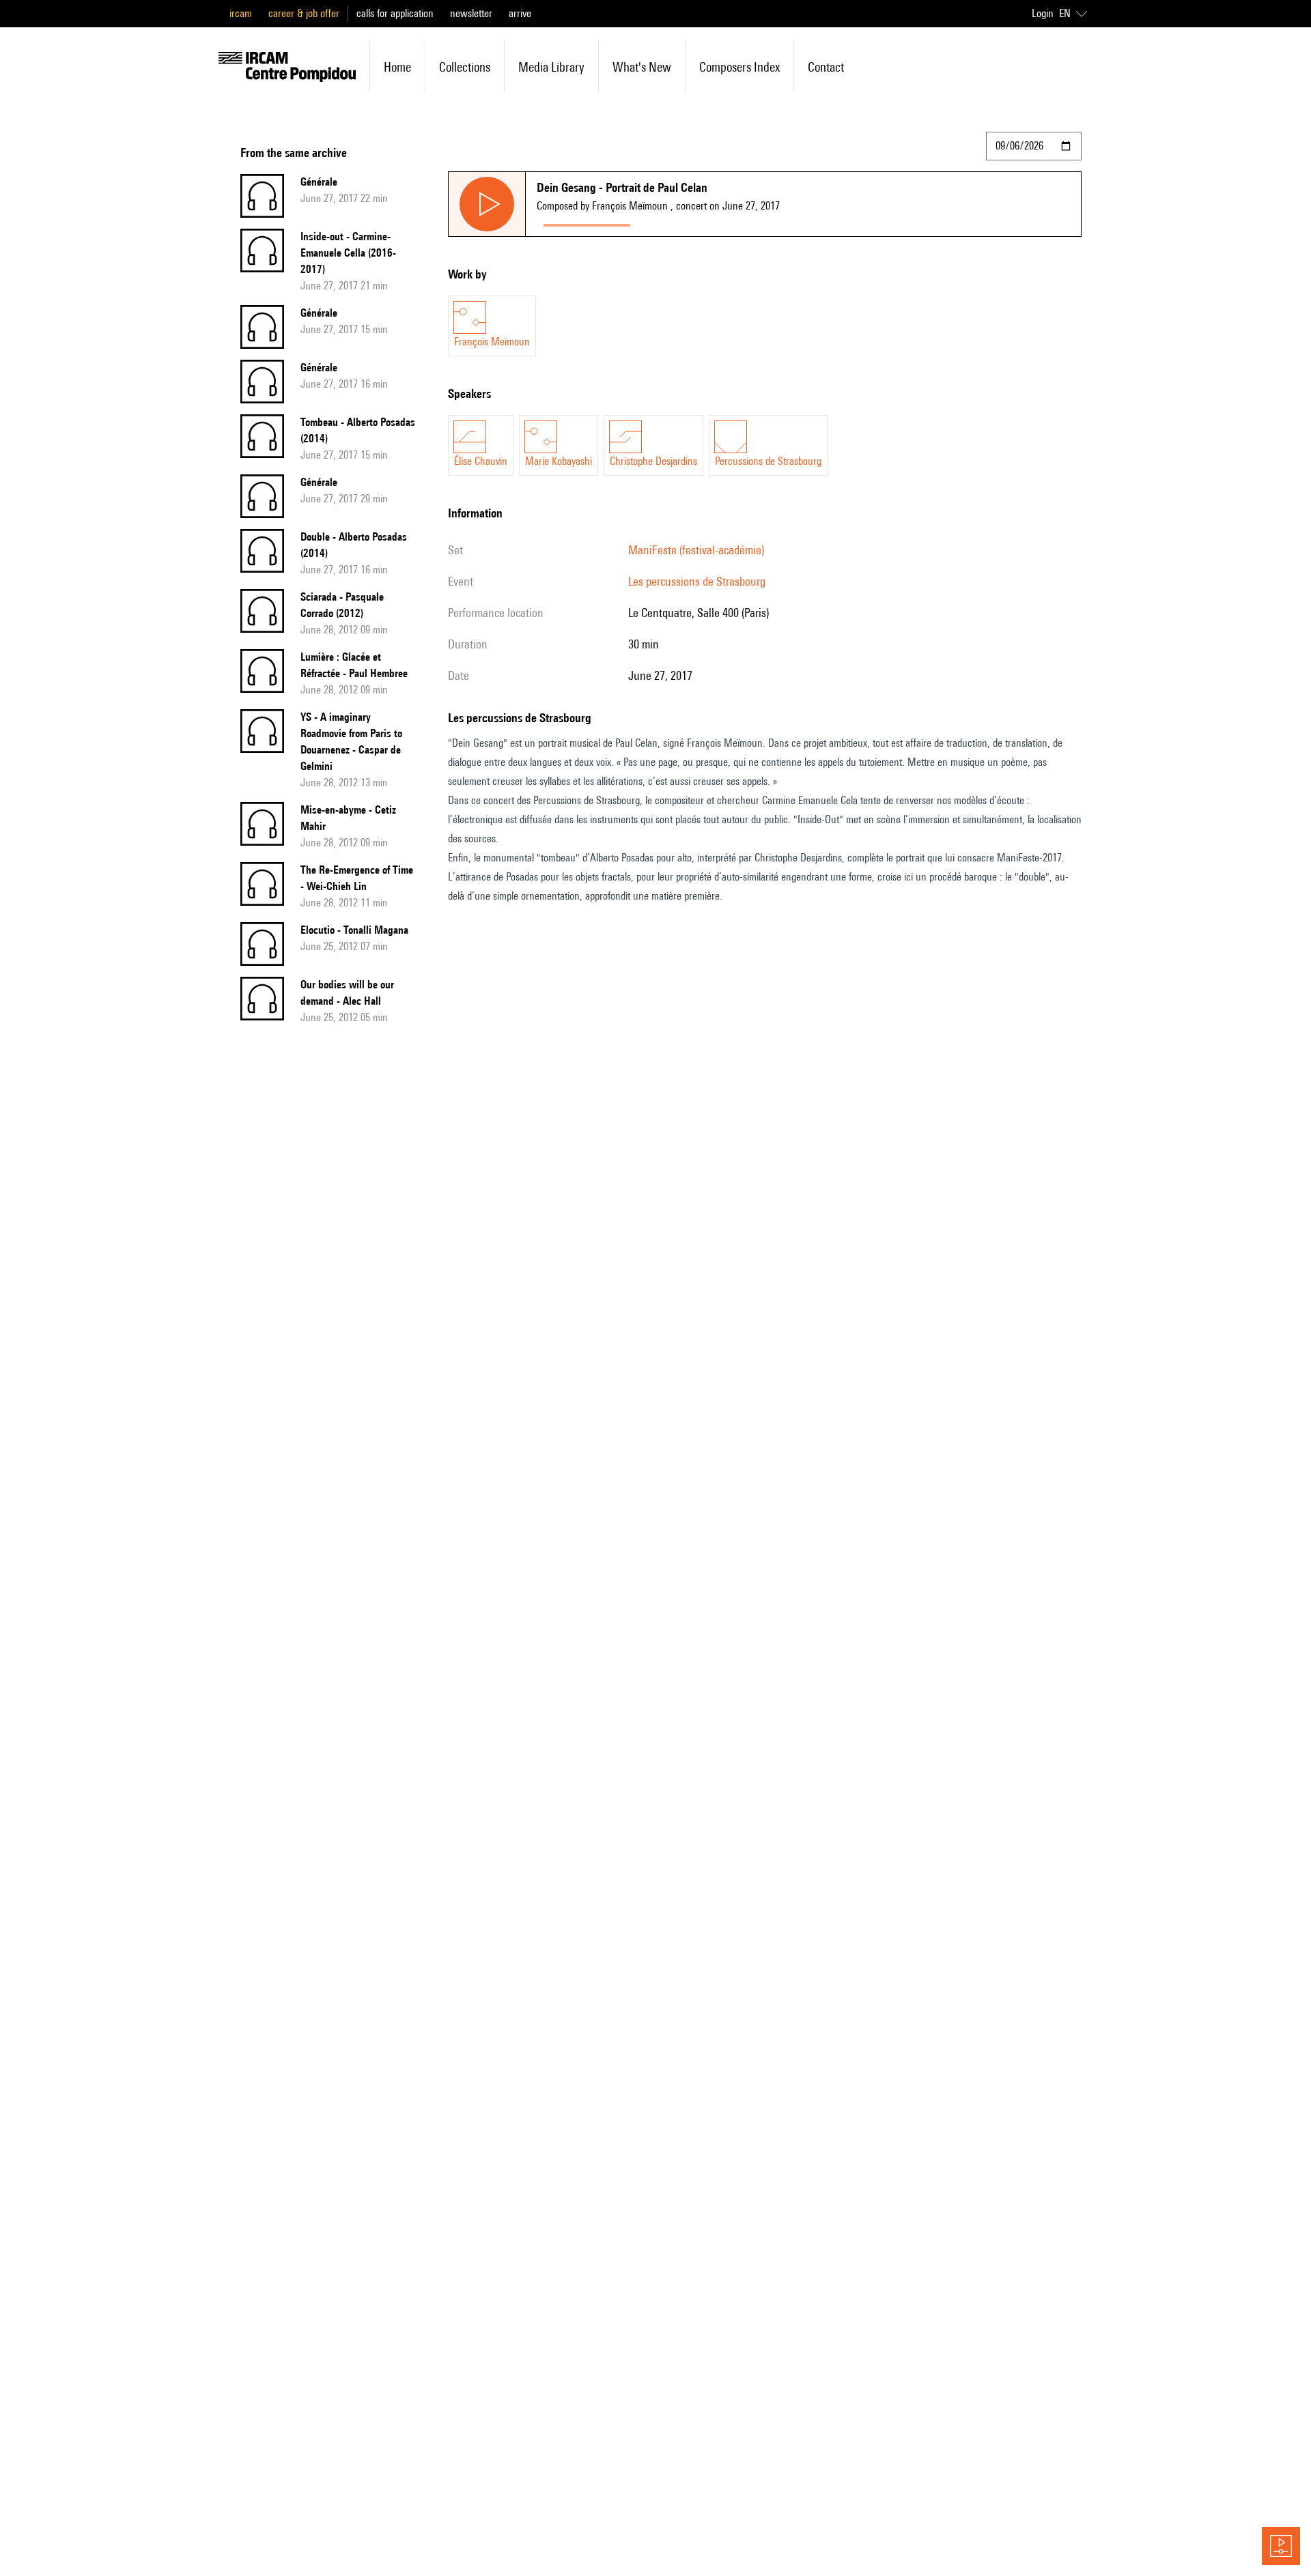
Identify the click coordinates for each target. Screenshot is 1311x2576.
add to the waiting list (690, 222)
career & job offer (304, 13)
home (397, 67)
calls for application (395, 13)
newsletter (471, 13)
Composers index (739, 67)
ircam (241, 13)
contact (826, 67)
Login (1043, 13)
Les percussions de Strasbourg (697, 581)
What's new (642, 67)
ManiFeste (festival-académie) (696, 550)
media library (551, 67)
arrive (520, 13)
